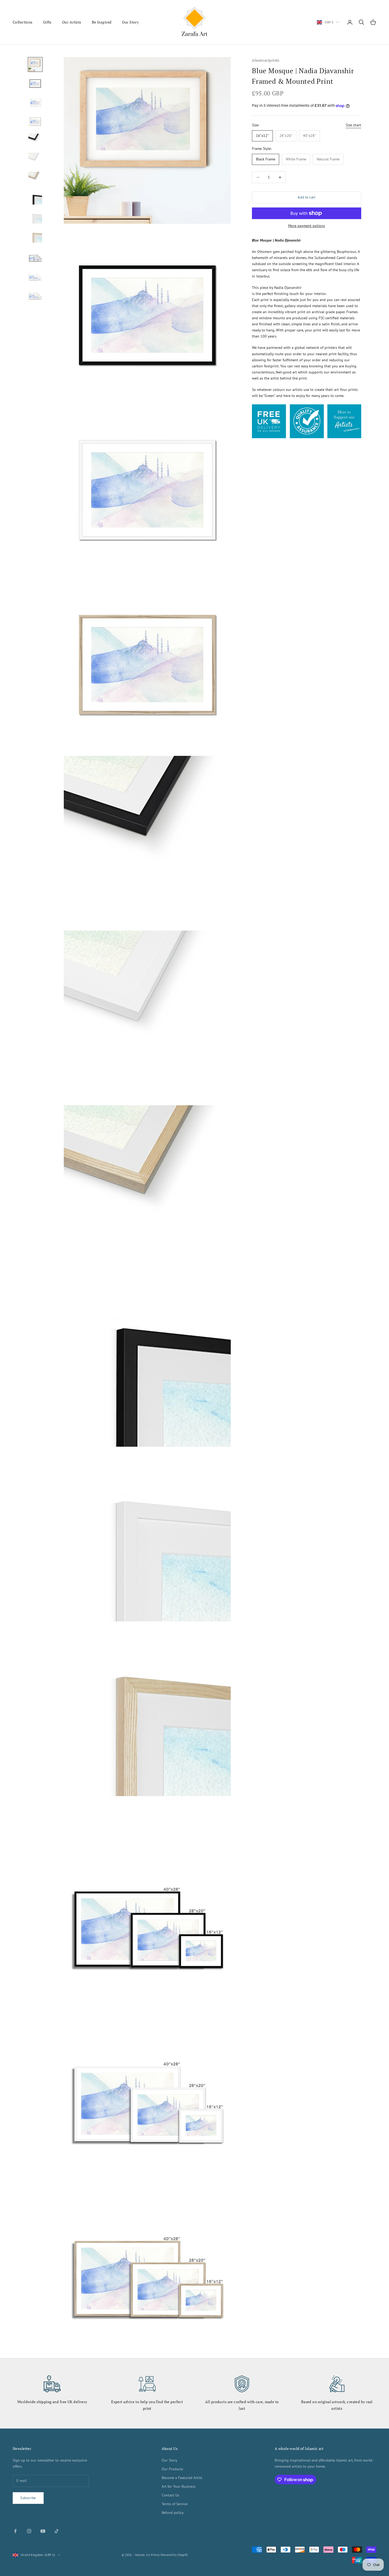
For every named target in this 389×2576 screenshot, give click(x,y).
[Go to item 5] (35, 141)
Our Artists (72, 22)
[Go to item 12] (35, 274)
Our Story (130, 22)
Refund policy (173, 2513)
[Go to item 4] (35, 122)
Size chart (353, 125)
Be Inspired (102, 22)
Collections (23, 22)
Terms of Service (175, 2504)
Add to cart (306, 198)
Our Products (172, 2469)
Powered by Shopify (174, 2555)
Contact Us (170, 2495)
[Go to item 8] (35, 198)
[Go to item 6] (35, 160)
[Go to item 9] (35, 217)
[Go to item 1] (35, 64)
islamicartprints (266, 60)
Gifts (47, 22)
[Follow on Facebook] (15, 2531)
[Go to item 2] (35, 84)
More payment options (307, 226)
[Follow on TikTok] (57, 2531)
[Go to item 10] (35, 236)
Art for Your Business (179, 2486)
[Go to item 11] (35, 255)
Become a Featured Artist (182, 2478)
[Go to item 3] (35, 103)
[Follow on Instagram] (29, 2531)
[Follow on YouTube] (43, 2531)
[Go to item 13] (35, 293)
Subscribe (28, 2498)
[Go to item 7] (35, 179)
